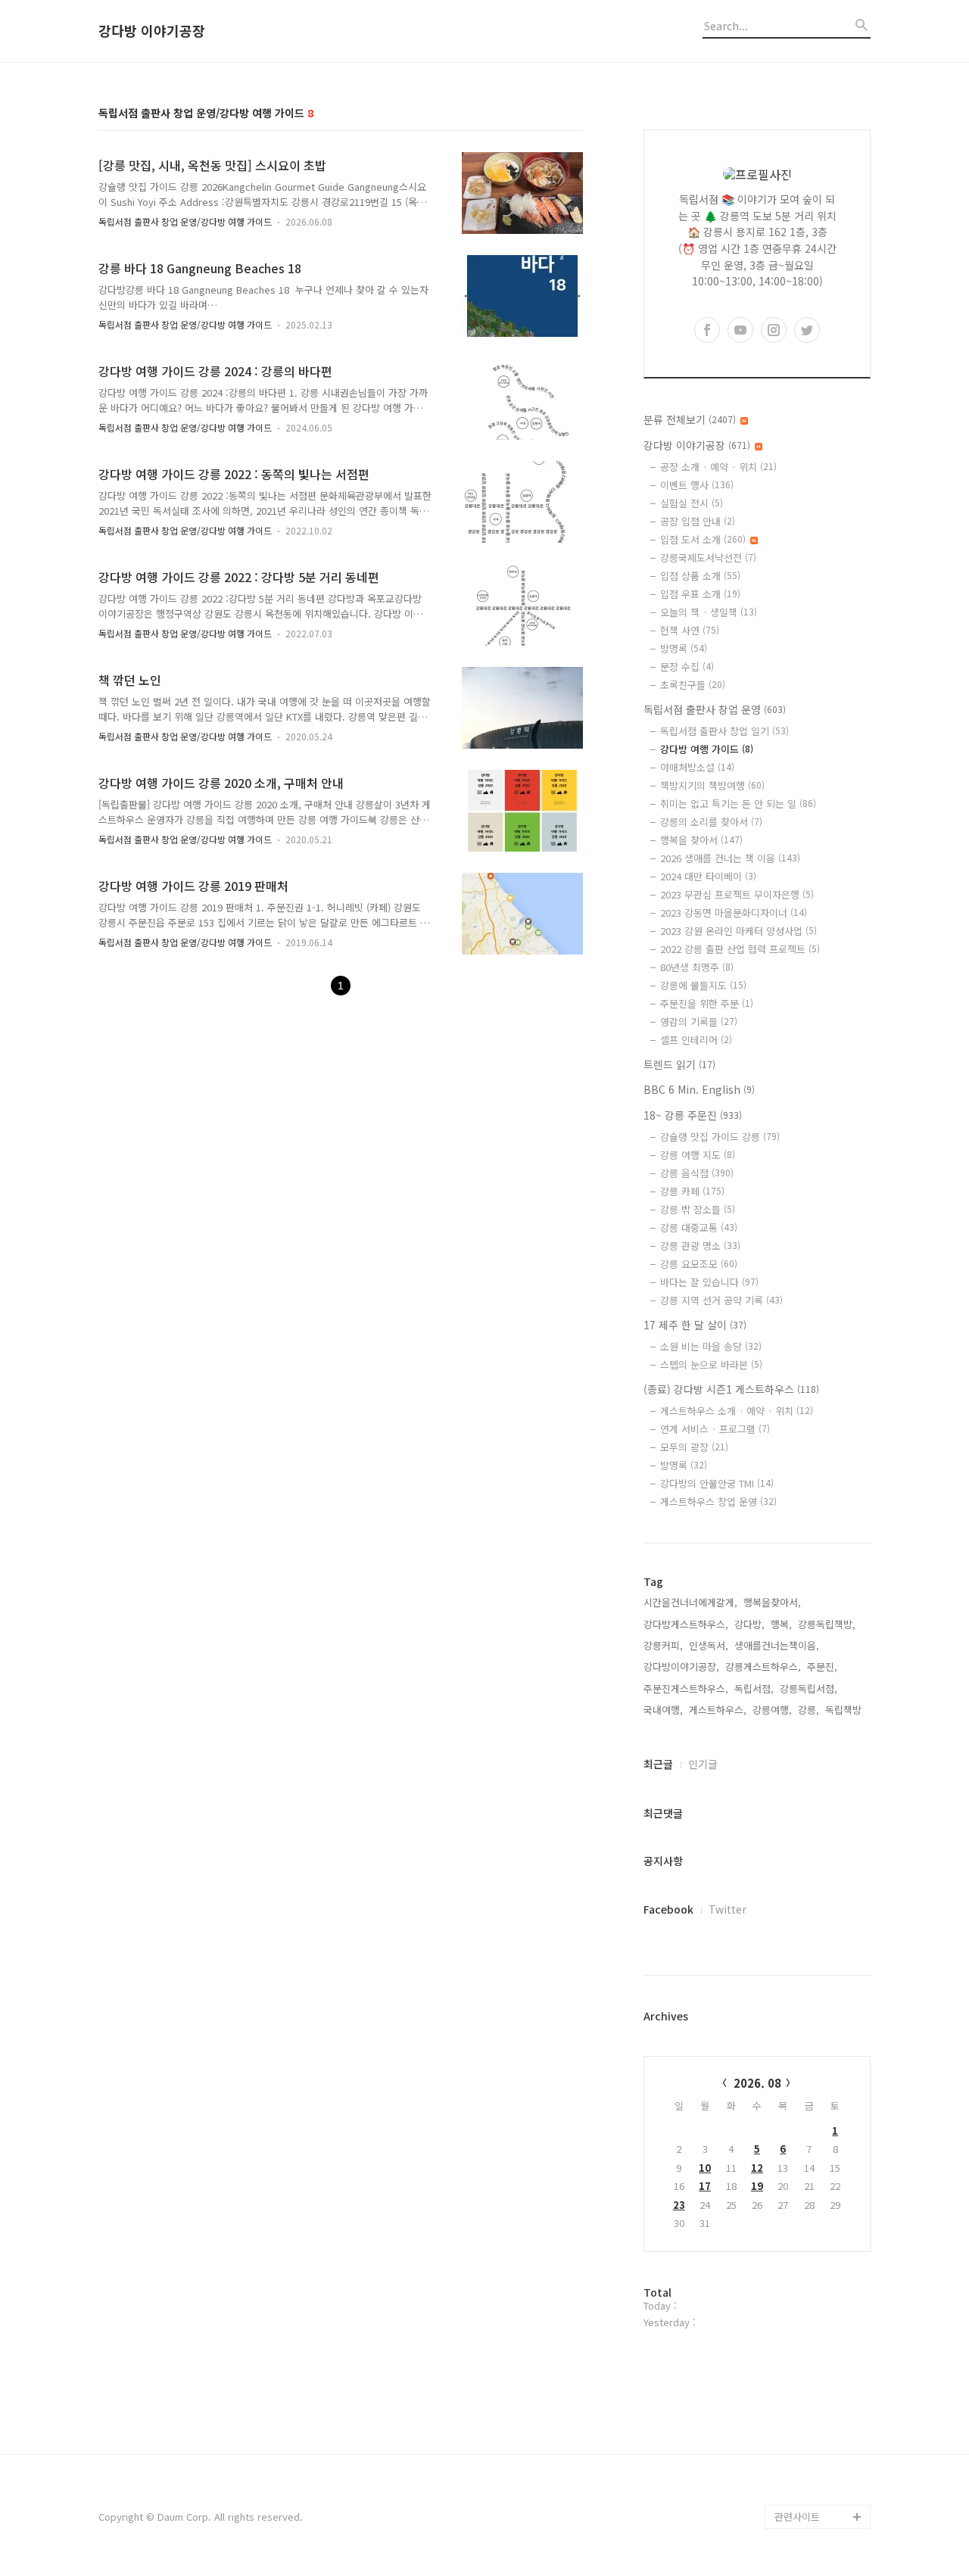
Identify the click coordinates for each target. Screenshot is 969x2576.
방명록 (684, 648)
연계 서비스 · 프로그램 (715, 1429)
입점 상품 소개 (700, 576)
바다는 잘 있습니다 (709, 1282)
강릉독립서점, (809, 1688)
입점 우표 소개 (700, 594)
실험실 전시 (692, 503)
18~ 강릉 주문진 (693, 1115)
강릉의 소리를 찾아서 (711, 822)
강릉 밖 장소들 (698, 1209)
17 (705, 2186)
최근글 (658, 1764)
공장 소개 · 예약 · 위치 (718, 467)
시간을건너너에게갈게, (690, 1602)
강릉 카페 (692, 1191)
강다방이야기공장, (681, 1666)
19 (757, 2186)
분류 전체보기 (690, 419)
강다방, (749, 1624)
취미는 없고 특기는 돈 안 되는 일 (738, 804)
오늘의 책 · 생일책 (709, 612)
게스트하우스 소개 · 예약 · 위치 (737, 1411)
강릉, (809, 1710)
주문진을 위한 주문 (707, 1003)
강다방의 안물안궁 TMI (717, 1483)
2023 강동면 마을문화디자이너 (734, 913)
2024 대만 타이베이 (708, 876)
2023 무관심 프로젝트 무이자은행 (737, 894)
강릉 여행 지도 (698, 1155)
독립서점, (754, 1688)
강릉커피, (663, 1645)
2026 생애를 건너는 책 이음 (730, 858)
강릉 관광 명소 (700, 1246)
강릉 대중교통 (699, 1227)
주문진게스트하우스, (686, 1688)
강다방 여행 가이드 (707, 749)
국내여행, (663, 1710)
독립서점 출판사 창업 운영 (715, 709)
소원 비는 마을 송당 (711, 1346)
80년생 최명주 (697, 967)
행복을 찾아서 (701, 840)
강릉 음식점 (697, 1173)
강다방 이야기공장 (152, 31)
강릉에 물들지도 (703, 985)
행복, (781, 1624)
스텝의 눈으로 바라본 (711, 1364)
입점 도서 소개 (703, 539)
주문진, (822, 1666)
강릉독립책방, (827, 1624)
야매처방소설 (697, 767)
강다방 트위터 (804, 2492)
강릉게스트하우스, (763, 1666)
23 (679, 2205)
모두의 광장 (694, 1447)
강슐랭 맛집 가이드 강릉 (720, 1137)
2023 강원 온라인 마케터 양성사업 (738, 931)
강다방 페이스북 (809, 2468)
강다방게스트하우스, (686, 1624)
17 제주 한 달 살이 (695, 1325)
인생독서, (709, 1645)
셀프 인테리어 (696, 1040)
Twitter (728, 1909)
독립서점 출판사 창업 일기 (724, 731)
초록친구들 (693, 685)
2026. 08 (757, 2083)
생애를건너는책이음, (777, 1645)
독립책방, (845, 1710)
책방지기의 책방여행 (712, 785)
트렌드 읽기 (679, 1064)
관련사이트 (797, 2517)
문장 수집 (687, 667)
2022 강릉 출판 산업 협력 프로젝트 (740, 949)
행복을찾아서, (772, 1602)
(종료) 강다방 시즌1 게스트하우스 (731, 1389)
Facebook (668, 1909)
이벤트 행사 (697, 485)
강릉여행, (772, 1710)
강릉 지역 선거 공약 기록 (721, 1300)
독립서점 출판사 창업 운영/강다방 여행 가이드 (185, 221)
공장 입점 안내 (698, 521)
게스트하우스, (718, 1710)
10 (705, 2168)
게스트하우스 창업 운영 (718, 1501)
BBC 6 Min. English (699, 1089)
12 (757, 2168)
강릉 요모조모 (699, 1264)
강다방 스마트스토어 (818, 2444)
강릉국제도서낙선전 (708, 558)
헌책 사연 (690, 630)
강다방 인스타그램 (813, 2420)
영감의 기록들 (699, 1022)
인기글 (703, 1764)
